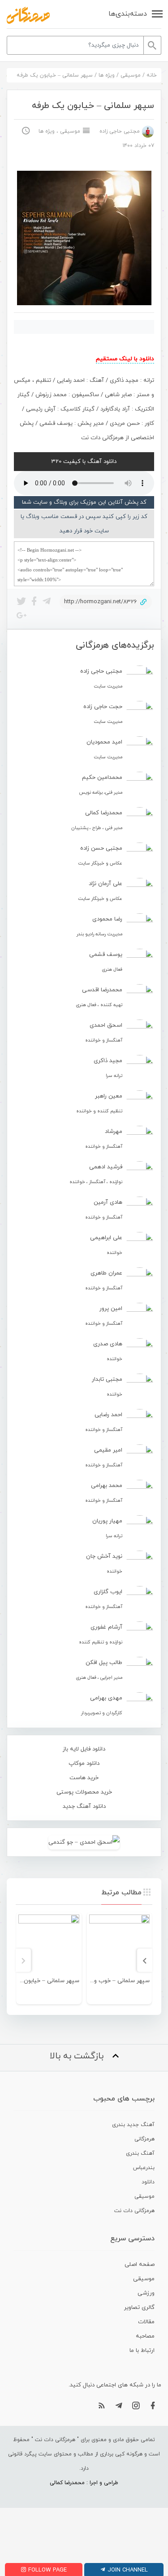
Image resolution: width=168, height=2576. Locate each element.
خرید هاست (84, 1778)
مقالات (146, 2322)
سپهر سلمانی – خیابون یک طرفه (40, 1981)
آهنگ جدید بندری (133, 2125)
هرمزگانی (144, 2139)
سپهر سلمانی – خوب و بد (118, 1981)
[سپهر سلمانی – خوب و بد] (120, 1945)
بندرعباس (144, 2168)
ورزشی (146, 2293)
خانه (152, 75)
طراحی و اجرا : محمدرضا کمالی (84, 2483)
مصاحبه (145, 2336)
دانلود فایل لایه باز (84, 1749)
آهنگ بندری (140, 2153)
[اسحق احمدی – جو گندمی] (84, 1842)
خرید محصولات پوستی (84, 1792)
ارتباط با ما (142, 2351)
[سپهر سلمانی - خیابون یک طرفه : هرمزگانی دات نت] (28, 15)
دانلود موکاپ (84, 1763)
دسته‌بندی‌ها (128, 14)
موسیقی (131, 75)
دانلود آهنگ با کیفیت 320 (84, 462)
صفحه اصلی (140, 2265)
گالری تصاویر (139, 2308)
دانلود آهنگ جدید (84, 1807)
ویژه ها (107, 75)
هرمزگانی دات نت (134, 2211)
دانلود (148, 2182)
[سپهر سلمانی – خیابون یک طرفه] (49, 1945)
